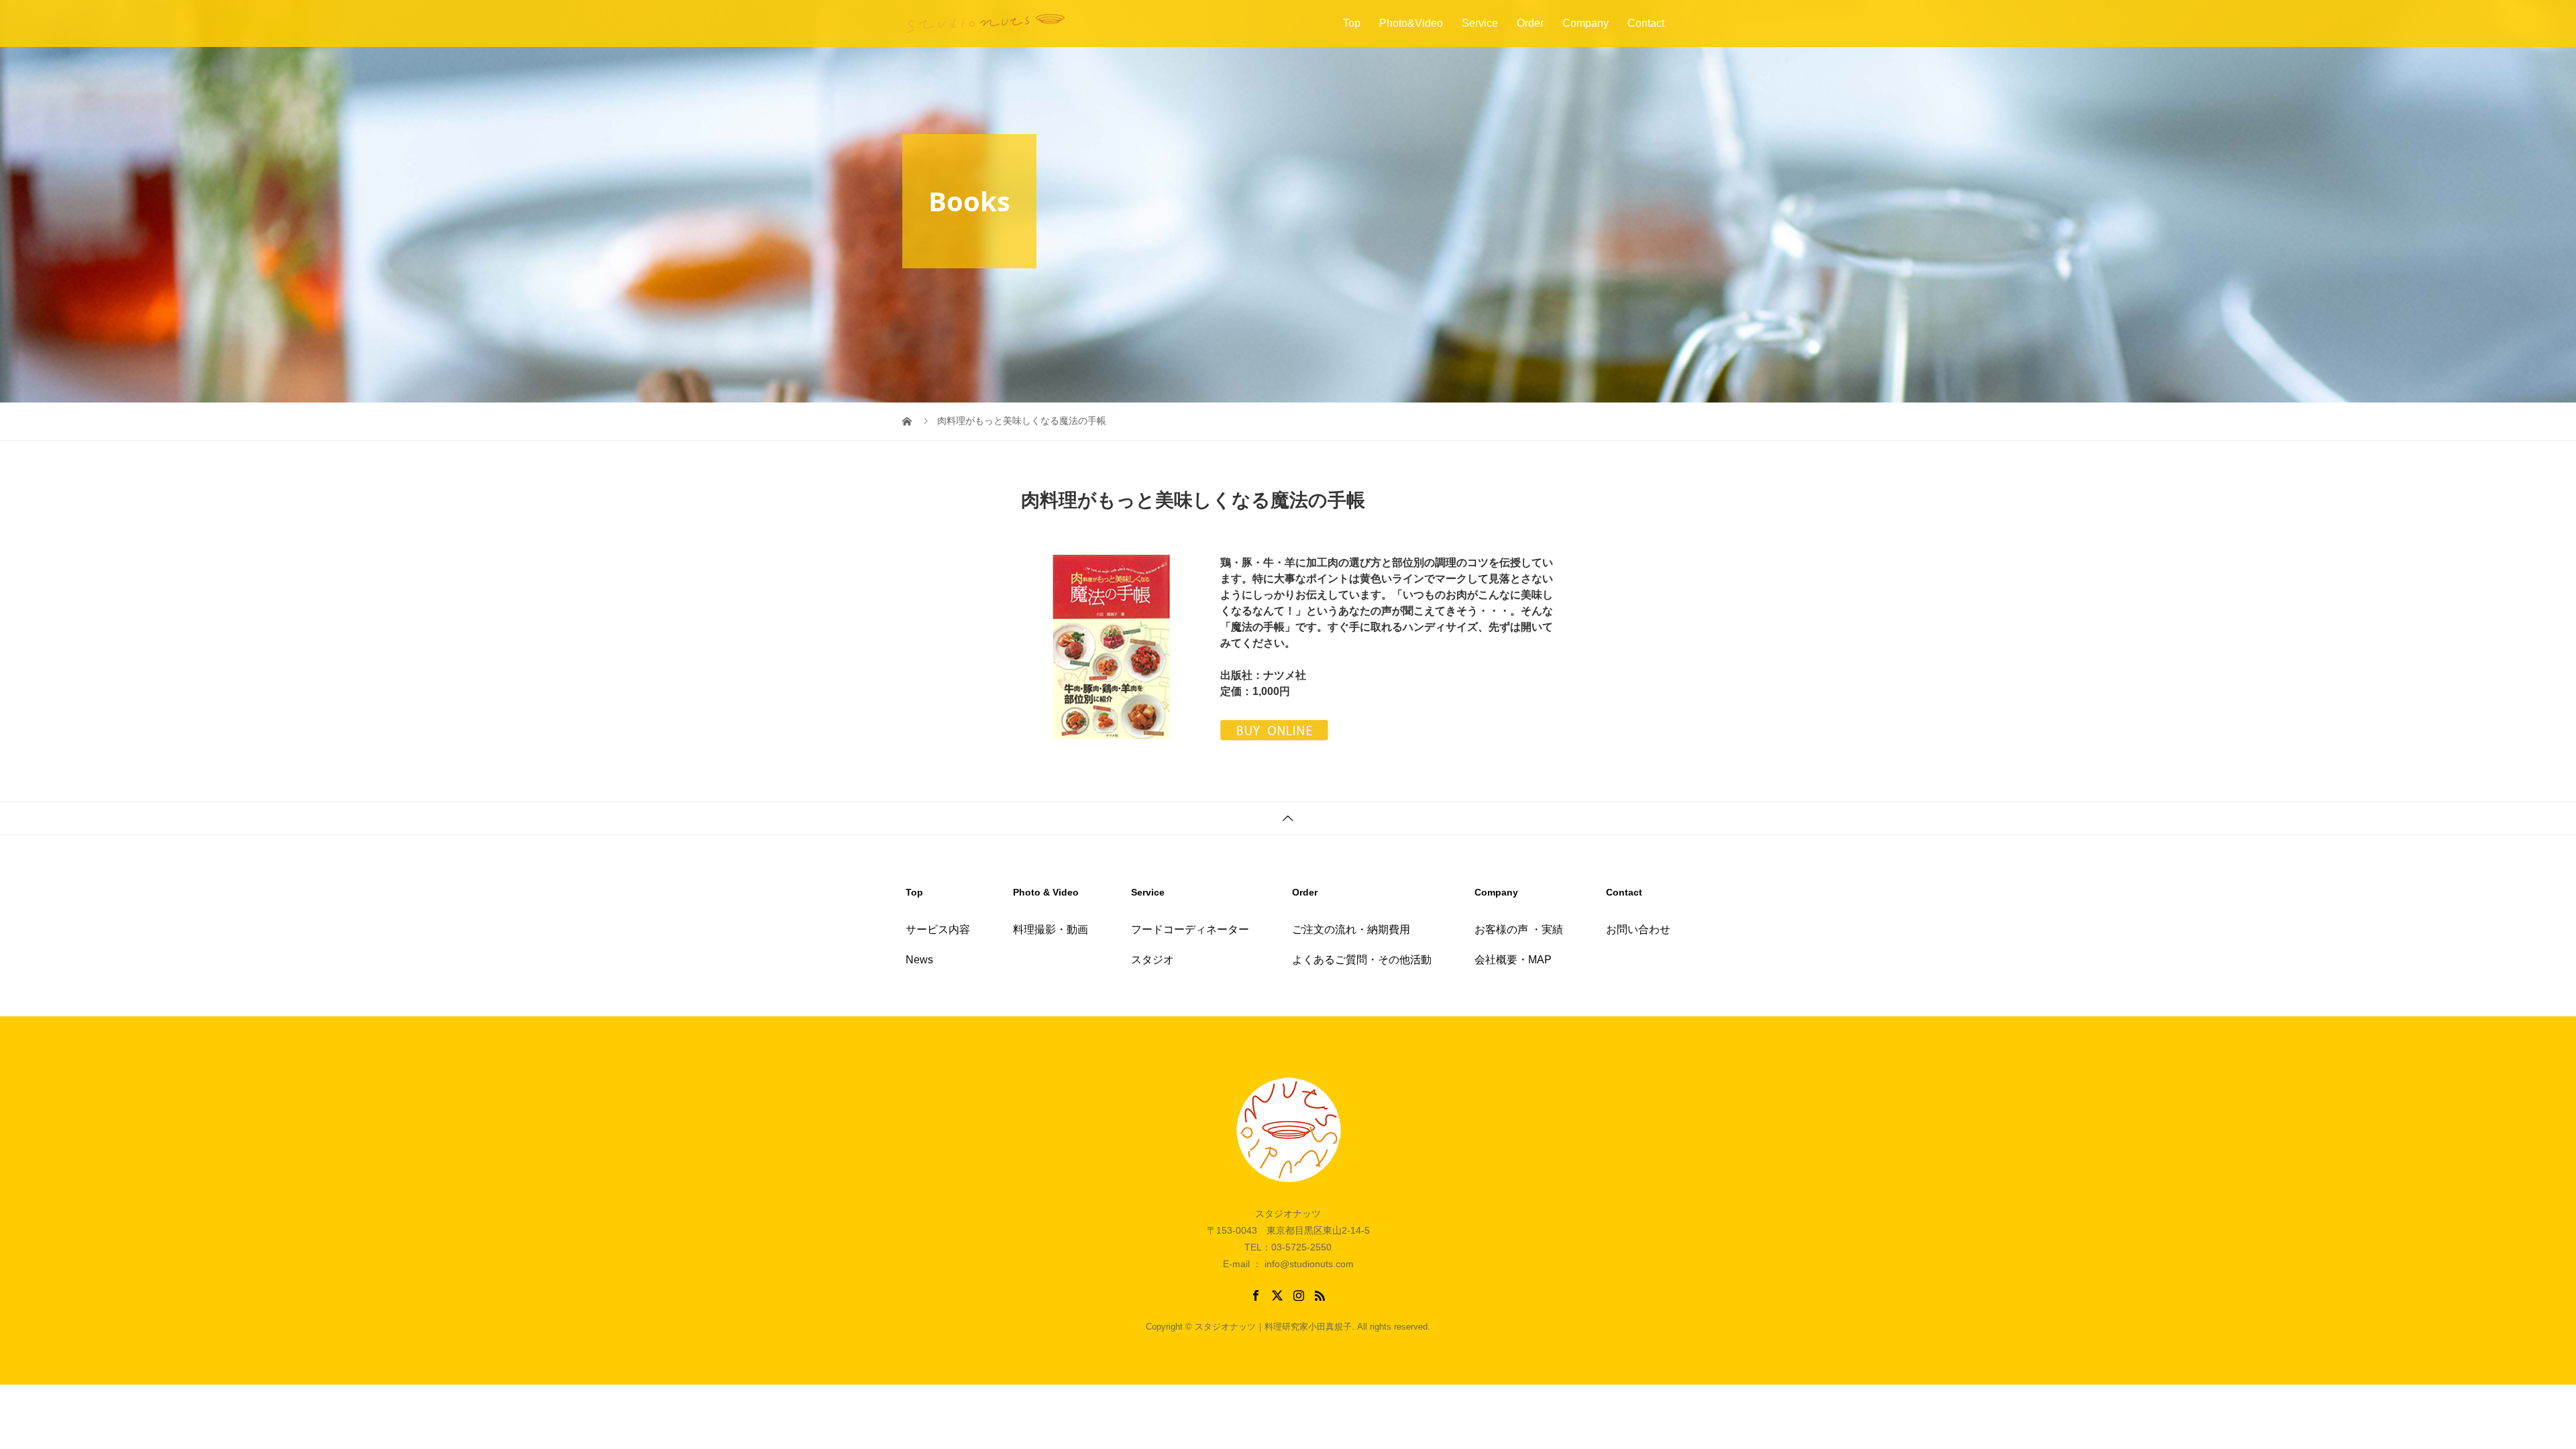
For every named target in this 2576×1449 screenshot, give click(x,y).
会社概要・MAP (1513, 960)
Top (1352, 23)
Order (1530, 23)
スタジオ (1152, 960)
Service (1480, 23)
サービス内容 (938, 929)
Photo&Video (1411, 23)
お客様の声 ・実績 (1519, 929)
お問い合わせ (1638, 929)
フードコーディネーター (1190, 929)
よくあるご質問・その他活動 (1362, 960)
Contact (1646, 23)
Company (1586, 23)
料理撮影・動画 (1051, 929)
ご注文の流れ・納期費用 (1351, 929)
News (919, 960)
